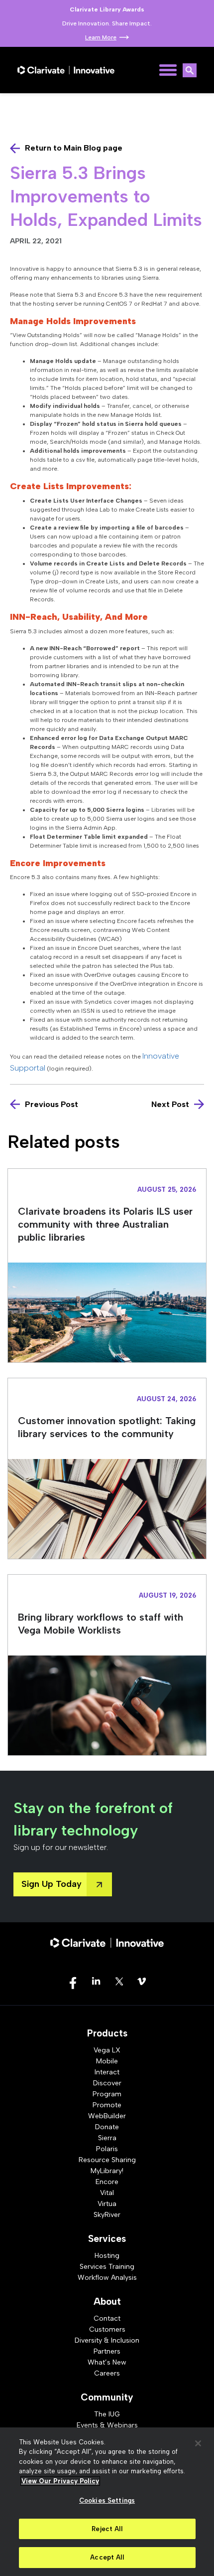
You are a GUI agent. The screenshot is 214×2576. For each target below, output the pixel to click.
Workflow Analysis (107, 2278)
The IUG (107, 2414)
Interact (107, 2072)
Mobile (107, 2061)
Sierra (107, 2138)
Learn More (101, 37)
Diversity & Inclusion (107, 2340)
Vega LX (107, 2050)
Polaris (107, 2149)
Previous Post (52, 1104)
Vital (107, 2193)
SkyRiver (107, 2215)
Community (107, 2397)
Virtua (107, 2204)
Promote (107, 2105)
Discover (107, 2083)
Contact (107, 2318)
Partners (107, 2351)
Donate (107, 2127)
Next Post (170, 1104)
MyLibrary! (107, 2171)
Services (107, 2239)
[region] (107, 2502)
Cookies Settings (107, 2500)
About (107, 2301)
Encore (107, 2182)
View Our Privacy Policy (60, 2481)
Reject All (107, 2529)
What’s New (107, 2362)
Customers (107, 2329)
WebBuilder (107, 2116)
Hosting (107, 2256)
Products (107, 2033)
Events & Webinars (107, 2425)
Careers (107, 2373)
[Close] (198, 2443)
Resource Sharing (107, 2160)
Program (107, 2094)
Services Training (107, 2267)
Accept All (107, 2557)
